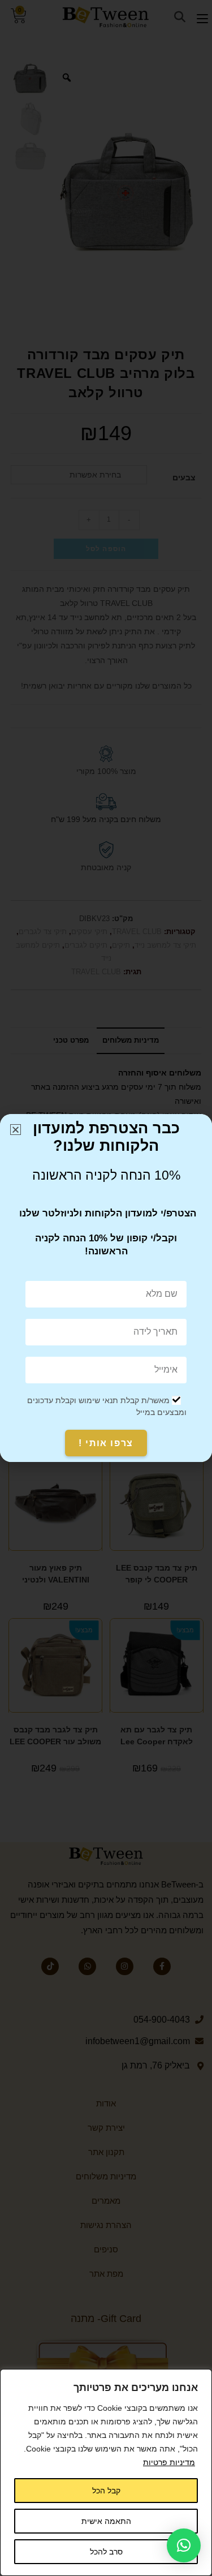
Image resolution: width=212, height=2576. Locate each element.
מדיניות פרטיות (169, 2462)
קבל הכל (106, 2491)
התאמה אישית (106, 2521)
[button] (184, 2545)
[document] (106, 1288)
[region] (106, 2472)
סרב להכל (106, 2552)
